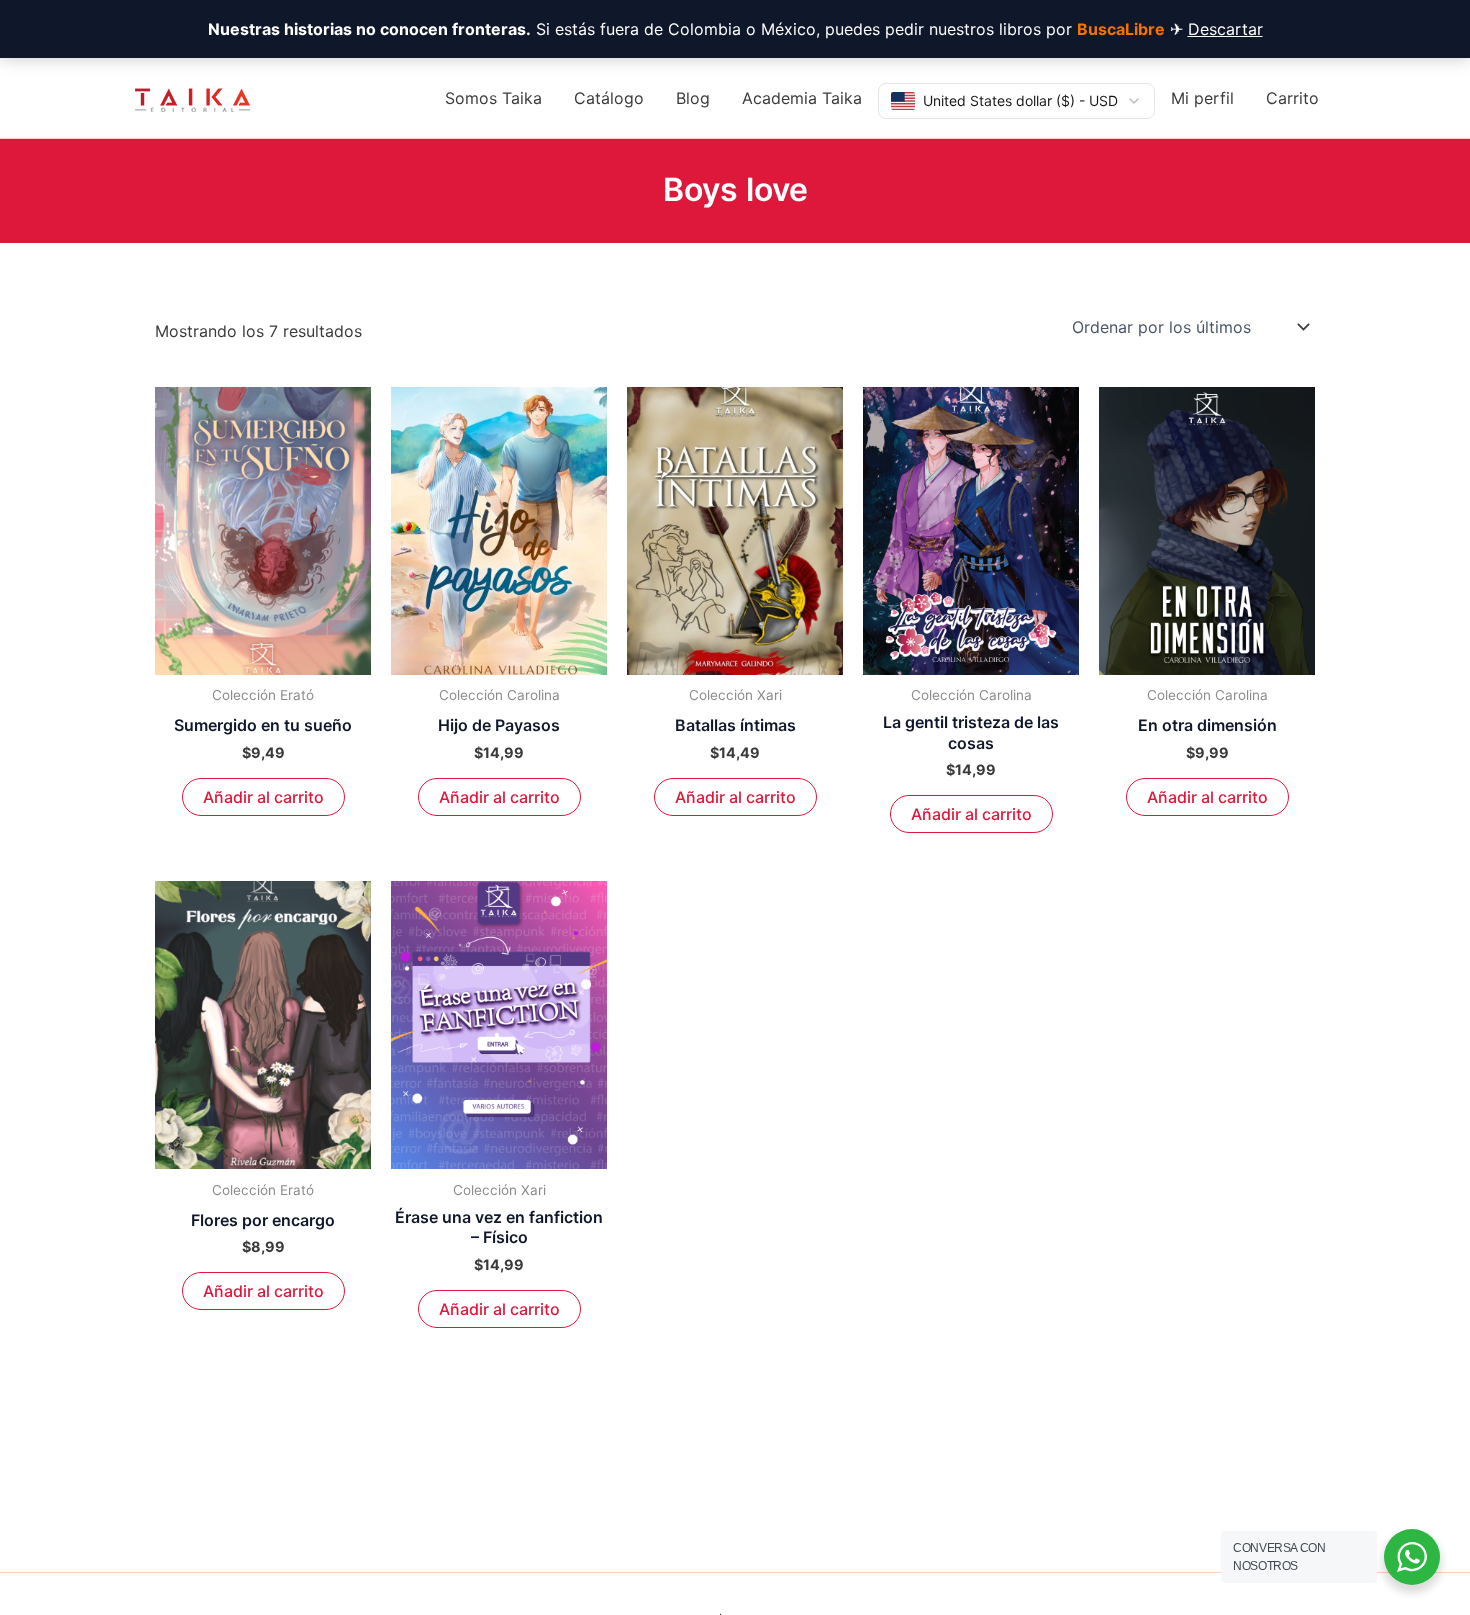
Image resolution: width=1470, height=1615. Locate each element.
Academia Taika (802, 98)
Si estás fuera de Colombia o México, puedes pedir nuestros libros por (686, 29)
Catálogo (609, 98)
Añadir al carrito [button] (263, 797)
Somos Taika (493, 98)
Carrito (1292, 98)
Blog (693, 98)
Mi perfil (1202, 98)
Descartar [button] (1225, 29)
